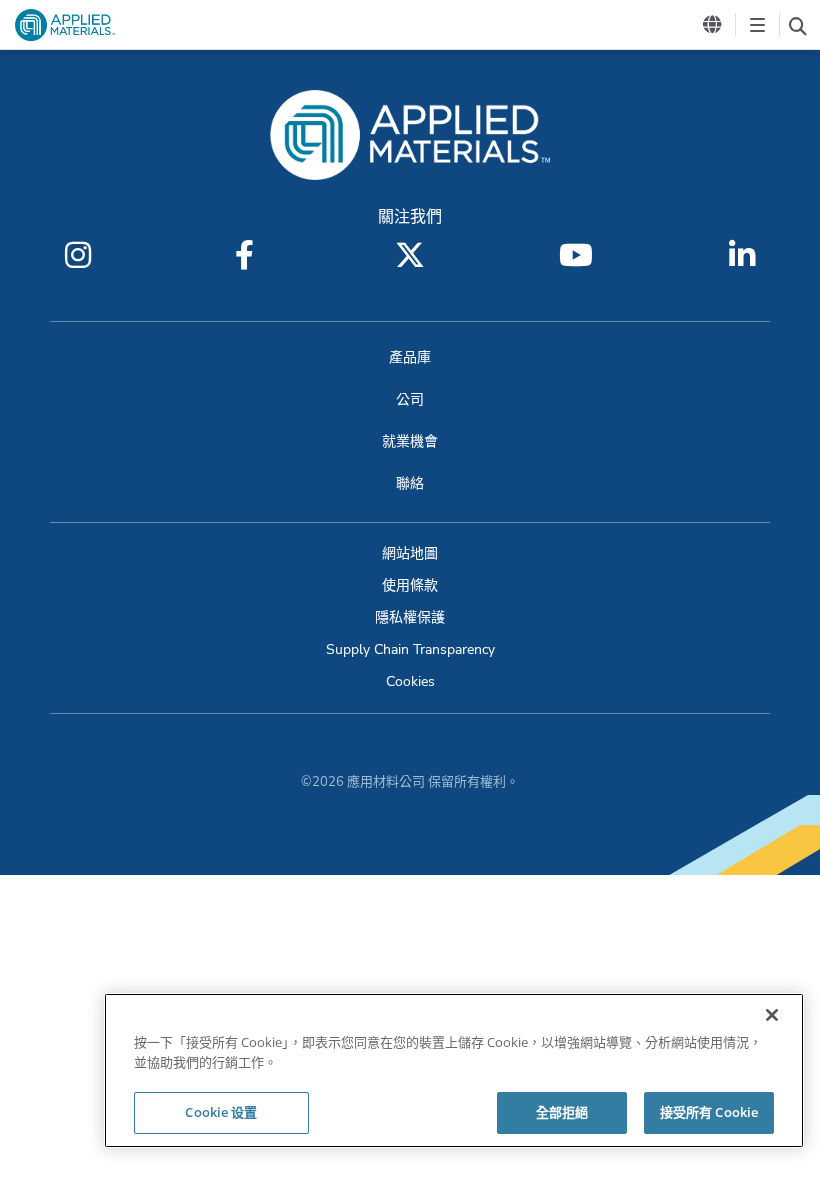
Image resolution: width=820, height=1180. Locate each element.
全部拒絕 (562, 1112)
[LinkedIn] (742, 255)
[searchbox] (797, 25)
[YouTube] (576, 255)
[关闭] (772, 1015)
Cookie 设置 (221, 1112)
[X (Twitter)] (410, 255)
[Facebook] (244, 255)
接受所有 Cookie (709, 1112)
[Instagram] (78, 255)
